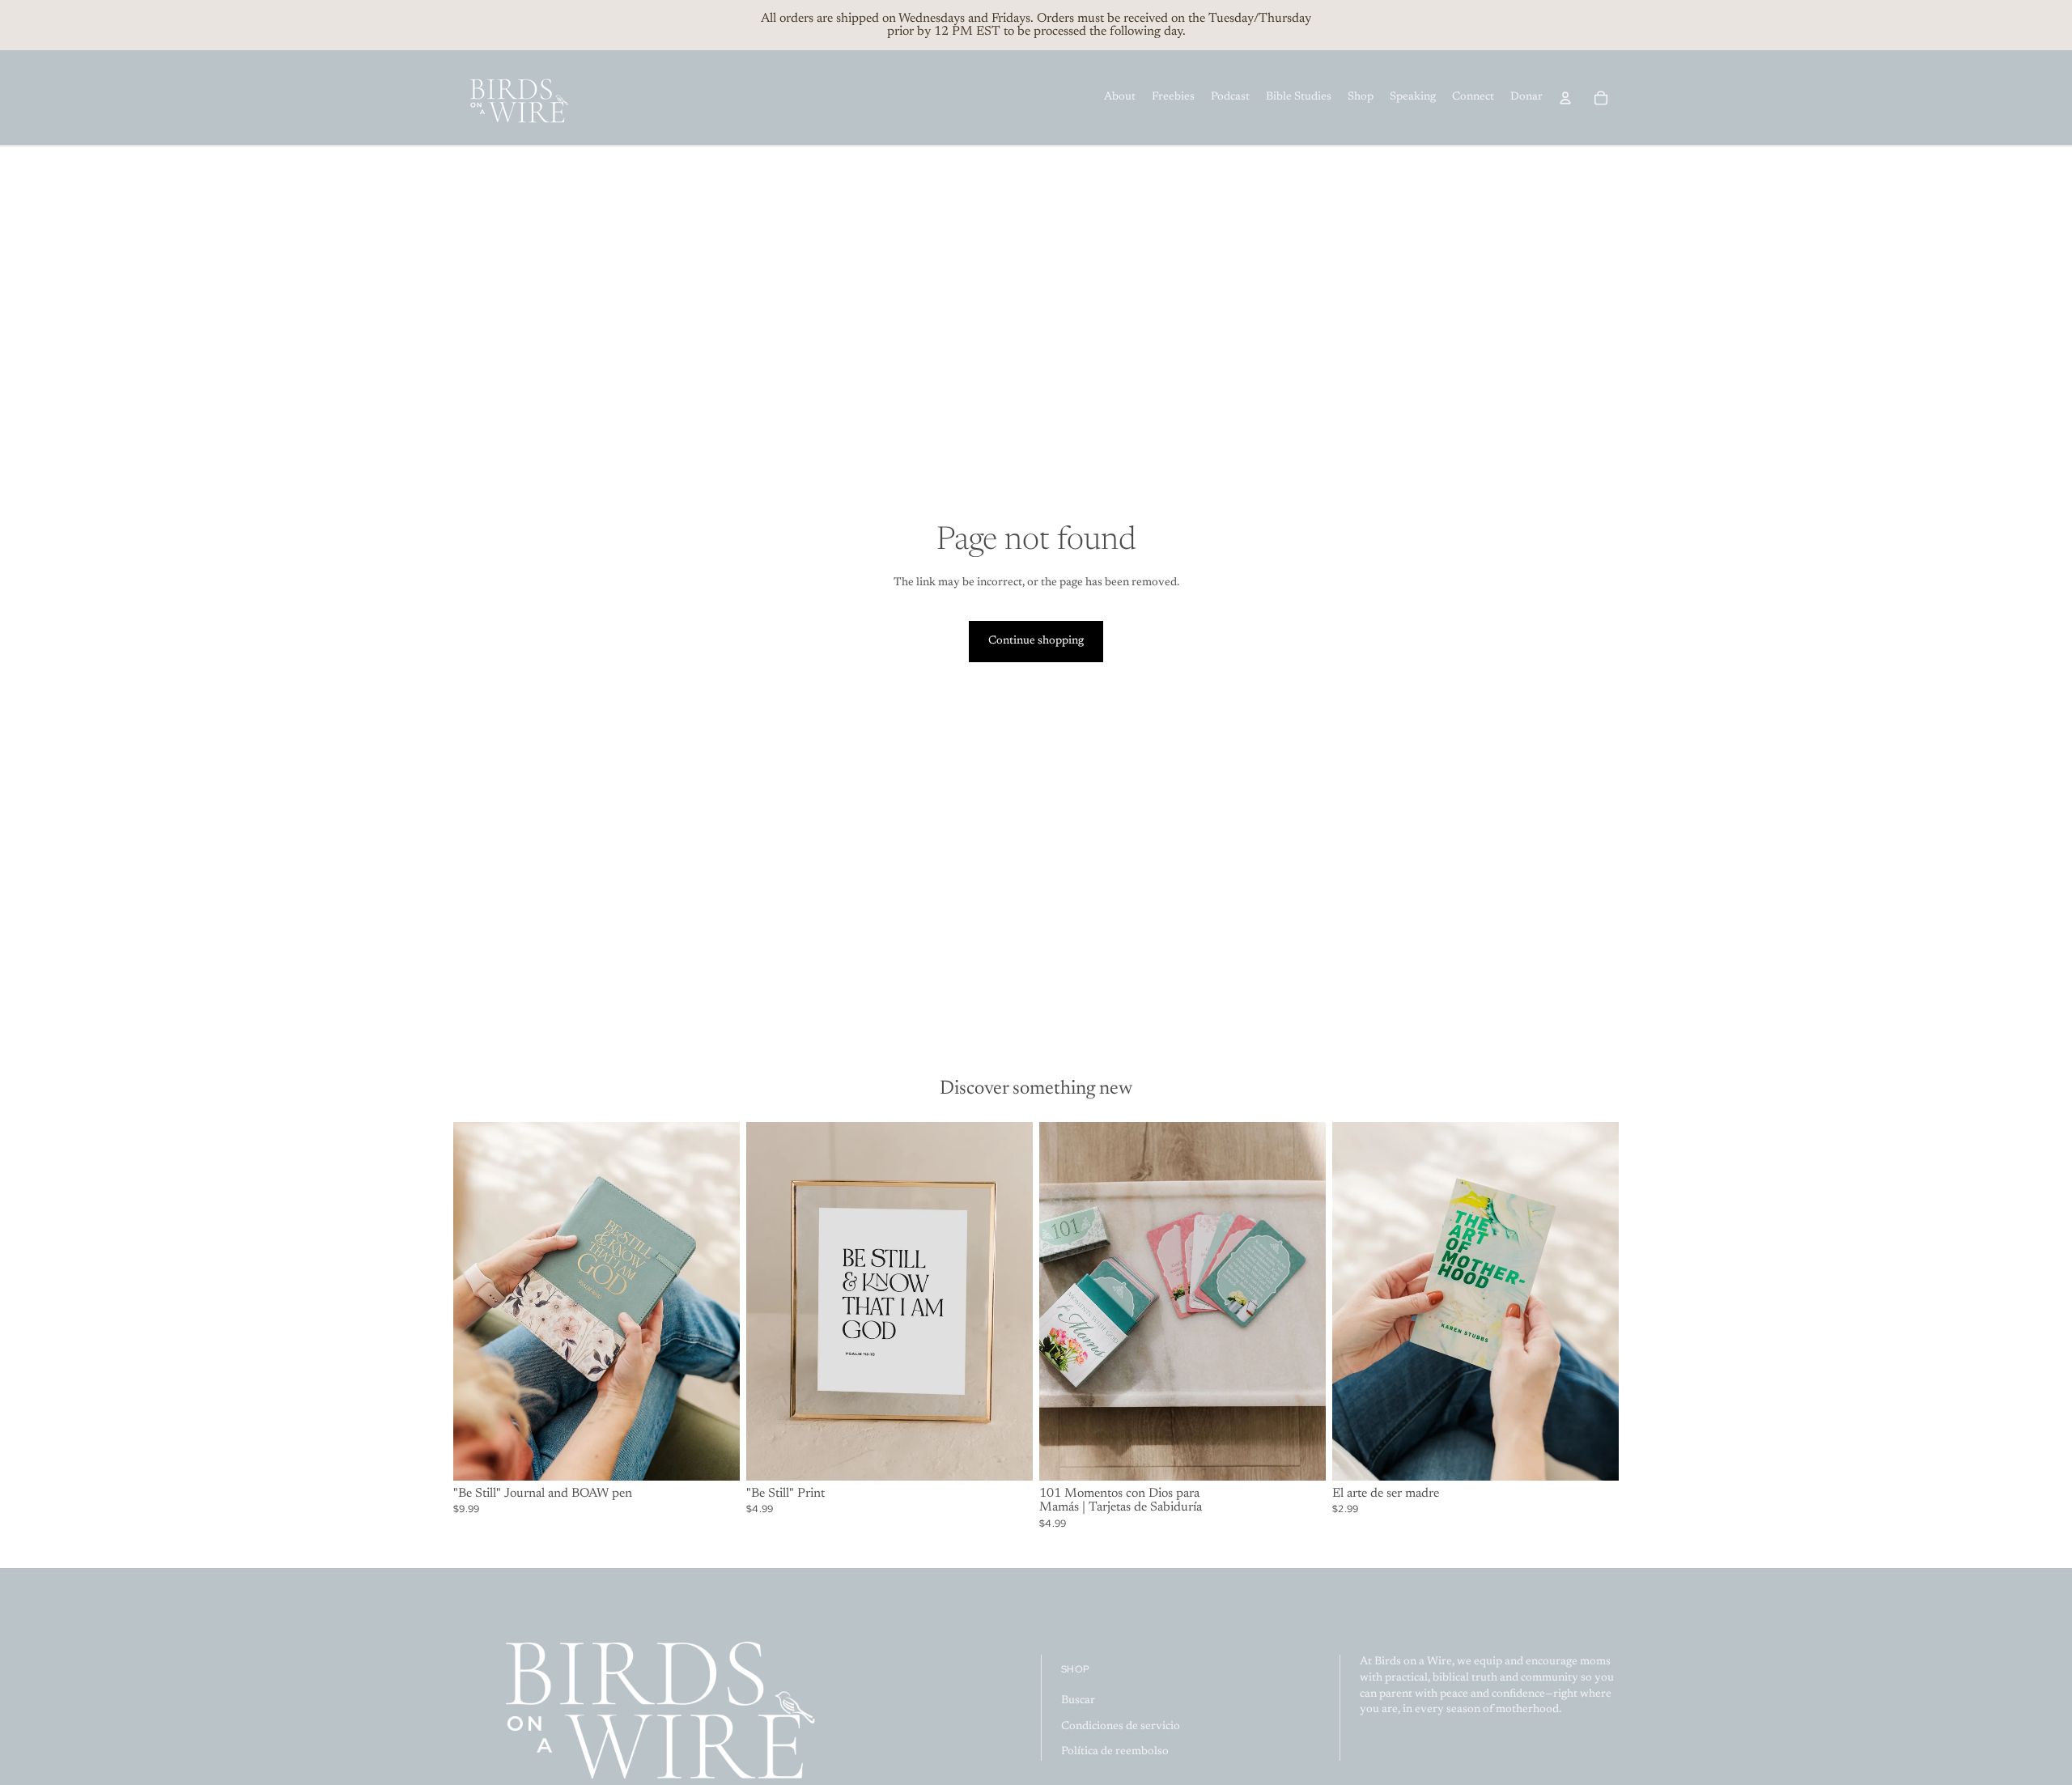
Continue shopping (1036, 641)
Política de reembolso (1115, 1752)
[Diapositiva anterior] (478, 1302)
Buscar (1078, 1701)
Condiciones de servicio (1121, 1727)
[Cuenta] (1565, 98)
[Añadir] (715, 1456)
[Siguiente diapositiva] (715, 1302)
